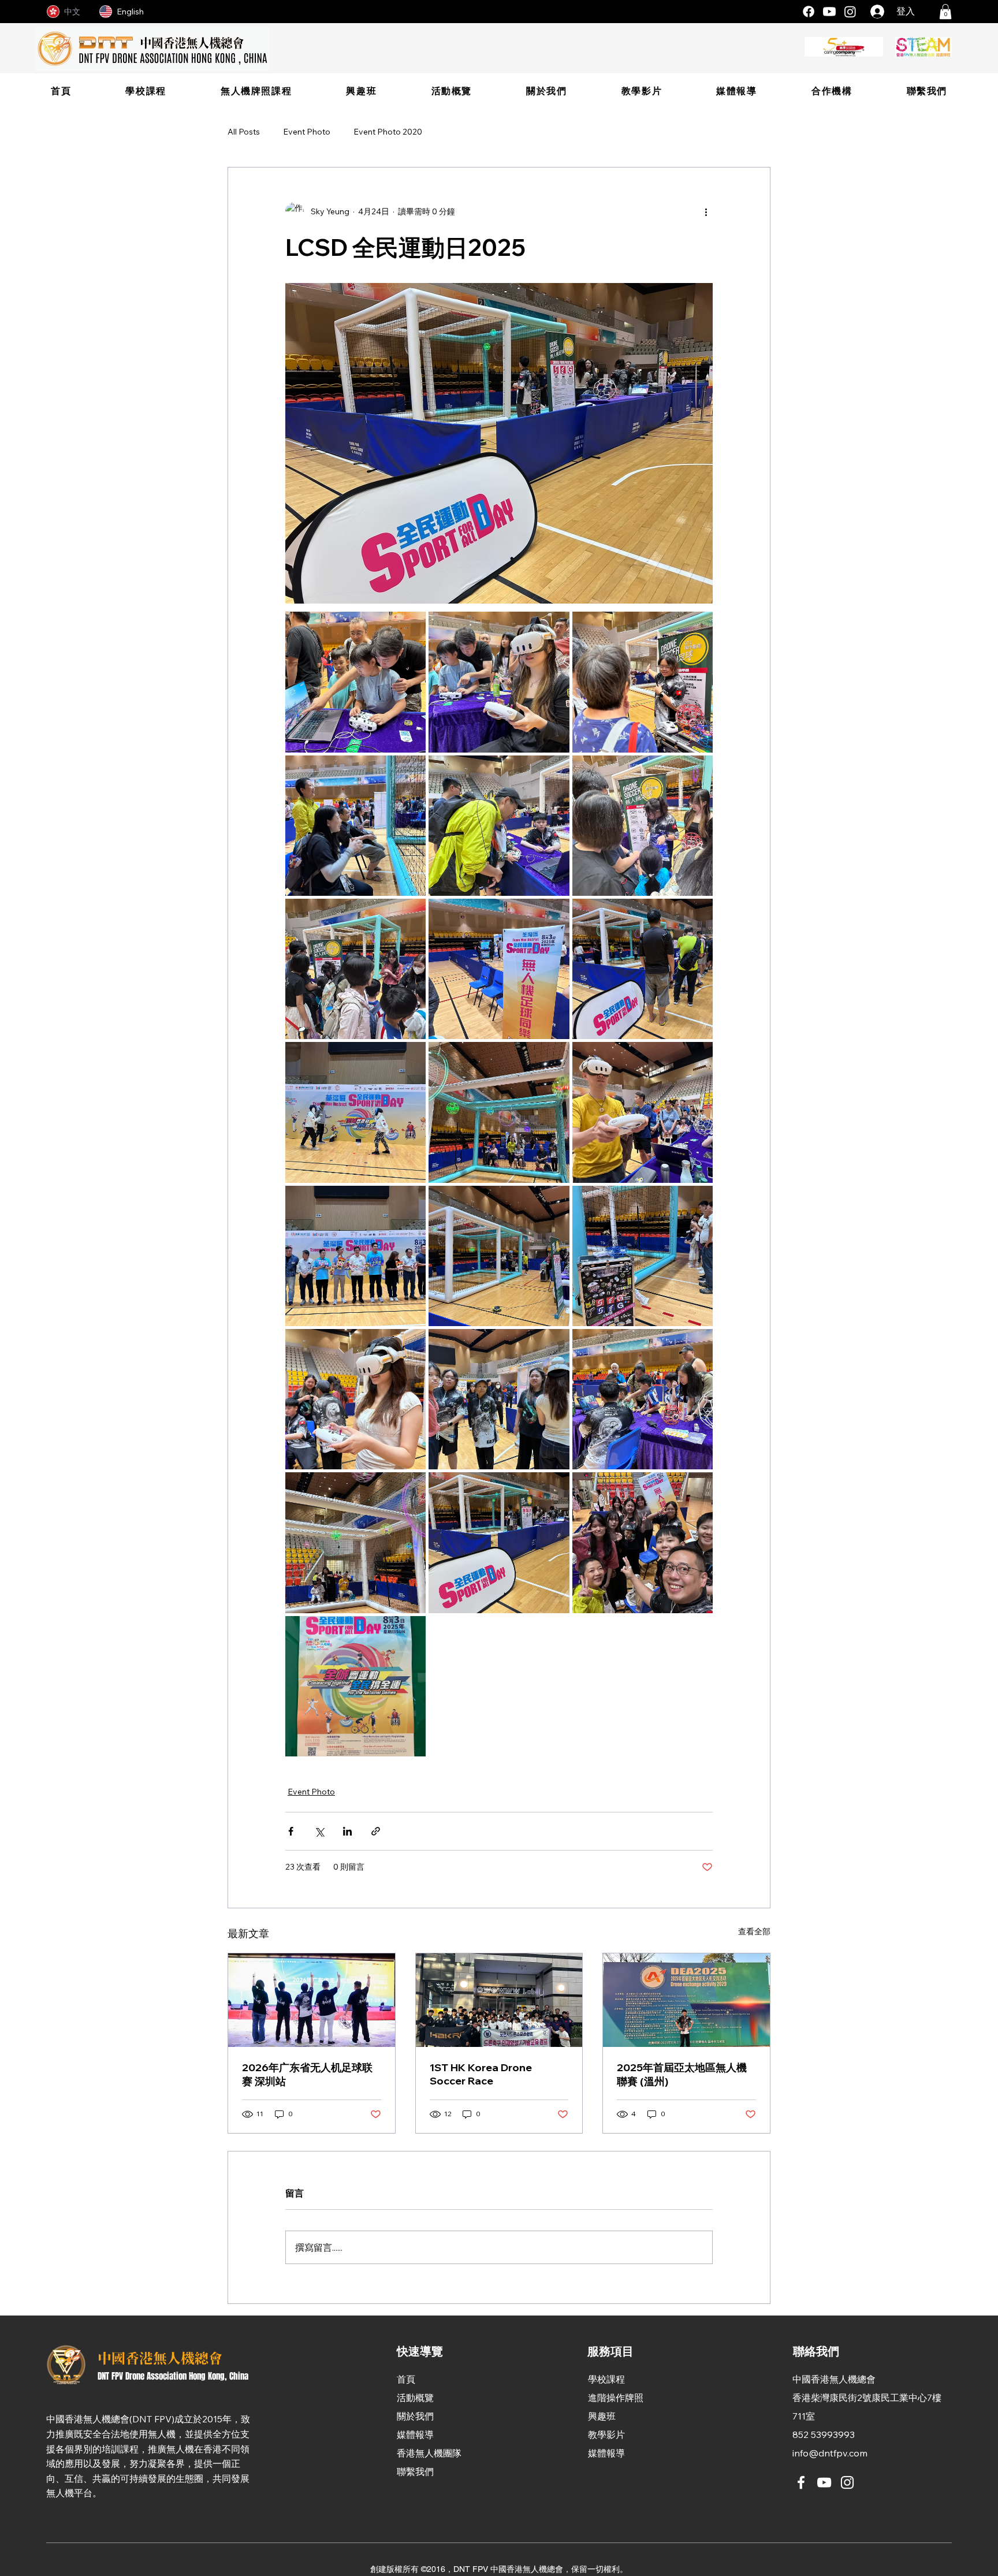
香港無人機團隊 (429, 2453)
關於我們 (415, 2416)
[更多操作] (706, 211)
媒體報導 (415, 2434)
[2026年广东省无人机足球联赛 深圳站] (312, 2000)
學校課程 (606, 2379)
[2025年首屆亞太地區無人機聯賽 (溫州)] (686, 2000)
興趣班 (602, 2416)
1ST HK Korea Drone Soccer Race (481, 2074)
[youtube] (829, 12)
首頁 (406, 2379)
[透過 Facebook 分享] (291, 1831)
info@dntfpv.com (830, 2453)
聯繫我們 (415, 2471)
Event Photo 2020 (388, 132)
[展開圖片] (355, 682)
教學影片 (606, 2434)
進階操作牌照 (616, 2398)
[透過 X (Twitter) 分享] (319, 1831)
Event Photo (307, 132)
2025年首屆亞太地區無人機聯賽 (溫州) (682, 2074)
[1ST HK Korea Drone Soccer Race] (499, 2000)
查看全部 (754, 1931)
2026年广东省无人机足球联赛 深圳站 (307, 2074)
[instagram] (850, 12)
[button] (945, 12)
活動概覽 (415, 2398)
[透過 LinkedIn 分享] (347, 1831)
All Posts (244, 132)
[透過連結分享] (376, 1831)
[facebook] (809, 12)
